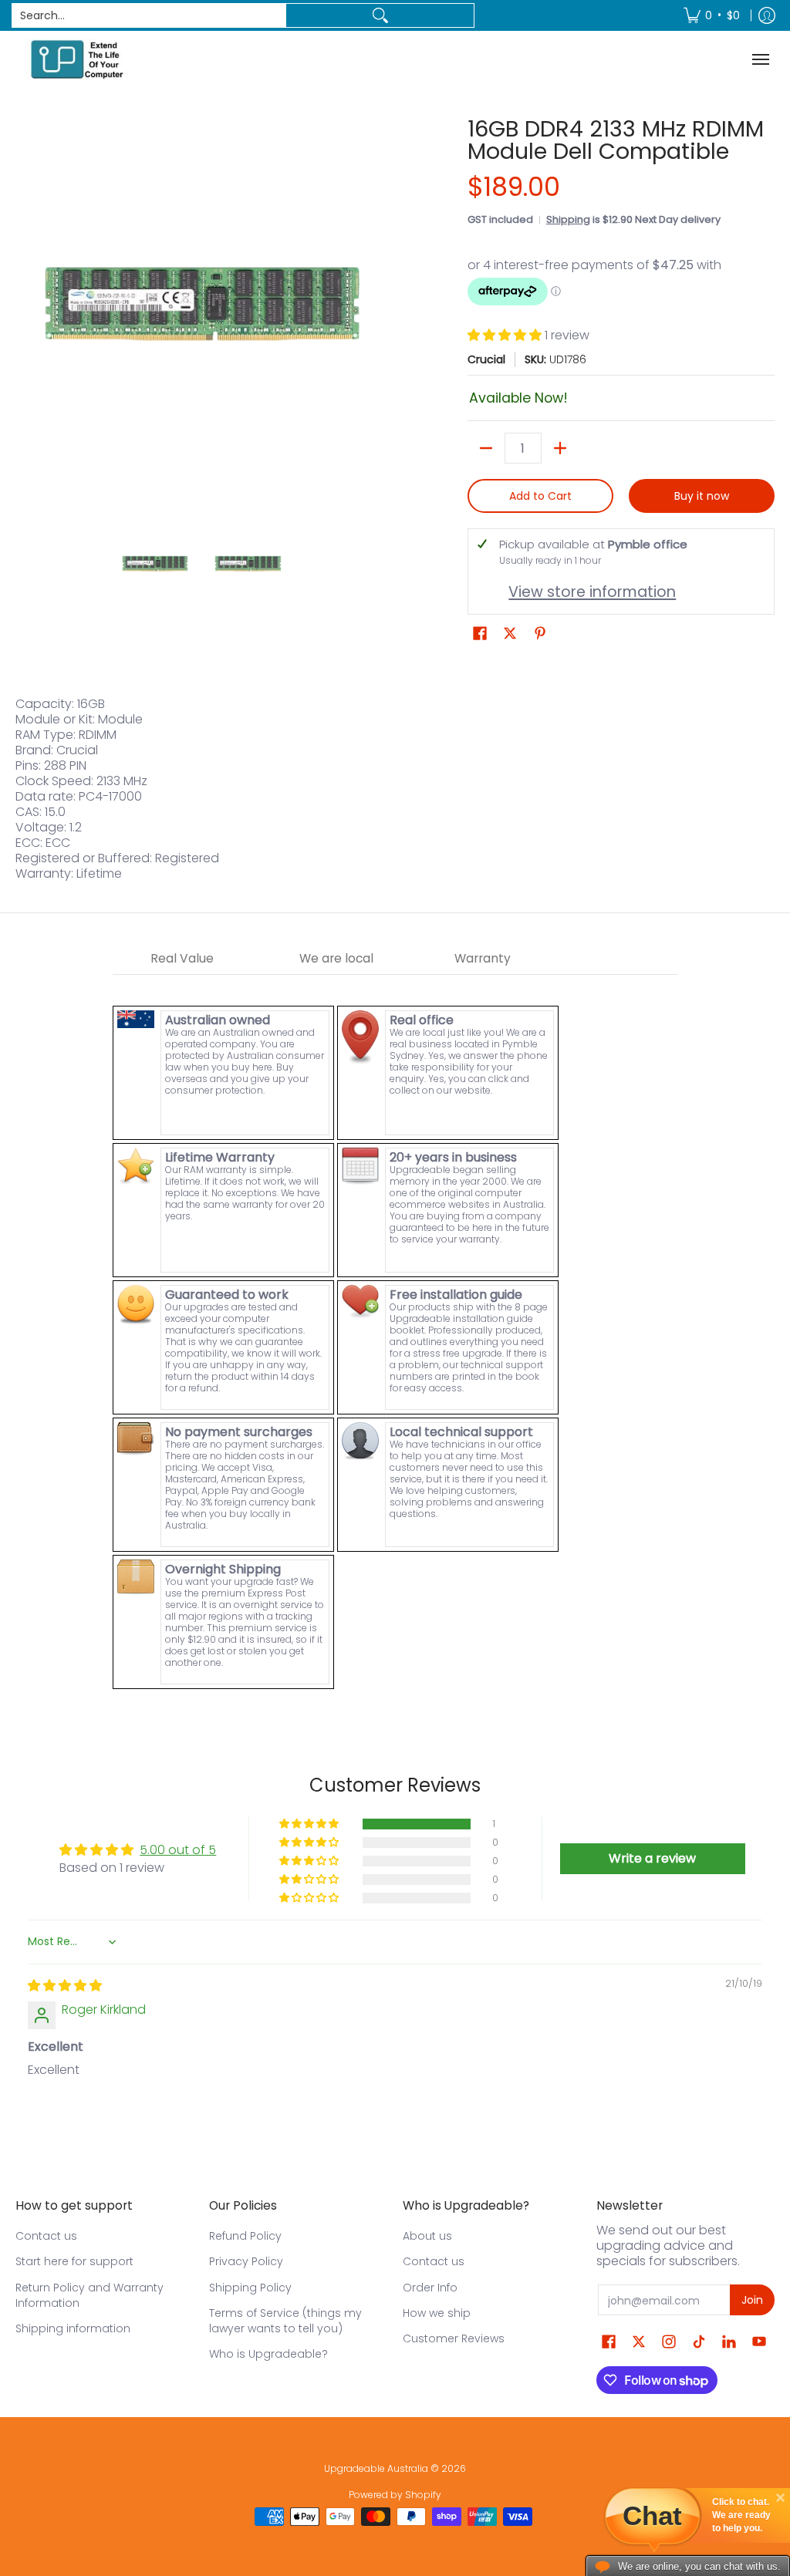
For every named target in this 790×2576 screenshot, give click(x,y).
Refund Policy (245, 2236)
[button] (506, 335)
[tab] (182, 959)
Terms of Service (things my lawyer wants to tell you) (285, 2321)
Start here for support (74, 2261)
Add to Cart (540, 496)
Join (752, 2300)
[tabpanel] (395, 1333)
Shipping (568, 219)
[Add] (560, 448)
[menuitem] (712, 15)
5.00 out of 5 (178, 1850)
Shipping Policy (250, 2288)
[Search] (380, 15)
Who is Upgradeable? (268, 2354)
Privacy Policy (246, 2261)
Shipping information (73, 2328)
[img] (65, 1986)
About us (427, 2236)
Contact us (46, 2236)
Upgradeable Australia (376, 2468)
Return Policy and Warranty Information (89, 2295)
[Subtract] (486, 448)
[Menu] (763, 59)
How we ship (437, 2313)
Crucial (486, 359)
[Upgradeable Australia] (77, 59)
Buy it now (702, 496)
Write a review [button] (652, 1858)
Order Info (430, 2288)
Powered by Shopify (395, 2495)
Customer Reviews (454, 2338)
